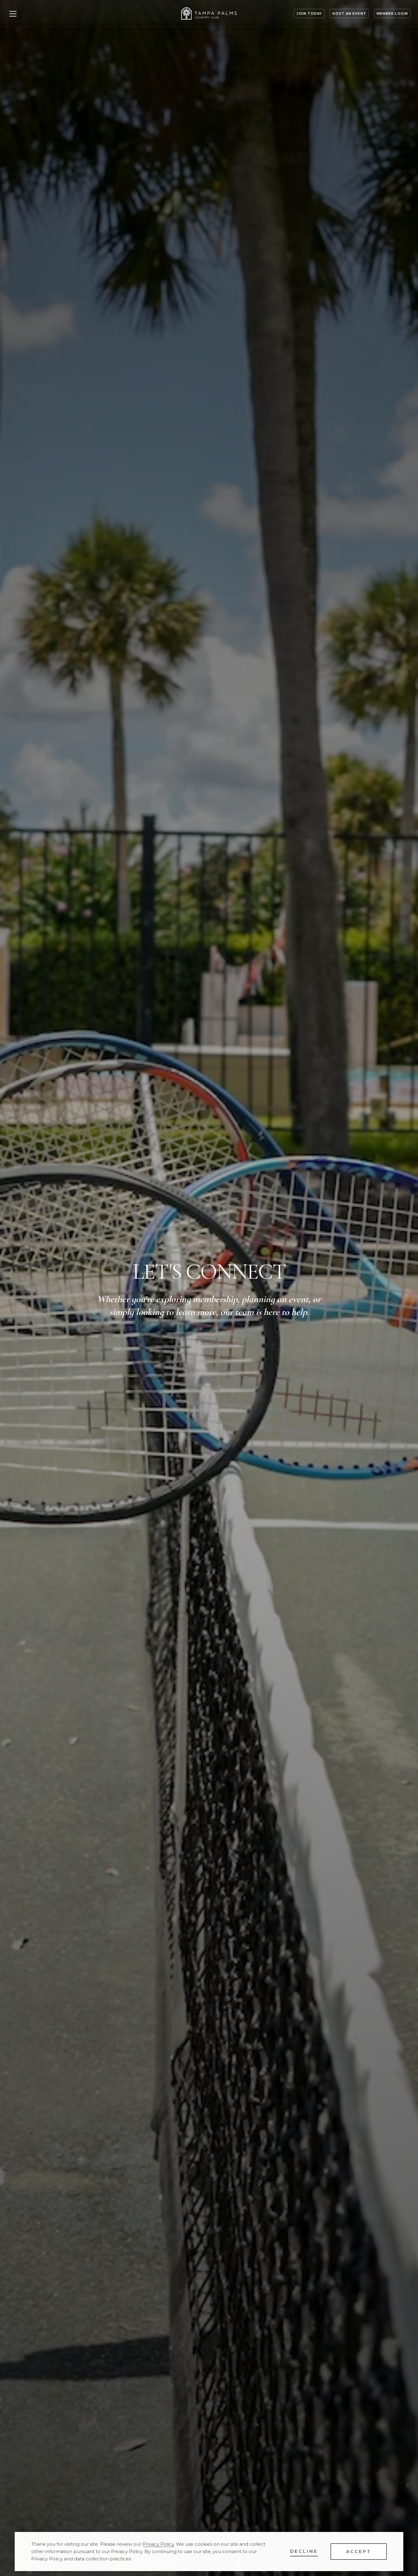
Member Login (392, 13)
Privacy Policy (158, 2544)
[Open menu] (13, 13)
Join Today (309, 13)
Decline (304, 2551)
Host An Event (349, 13)
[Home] (209, 13)
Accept (359, 2552)
